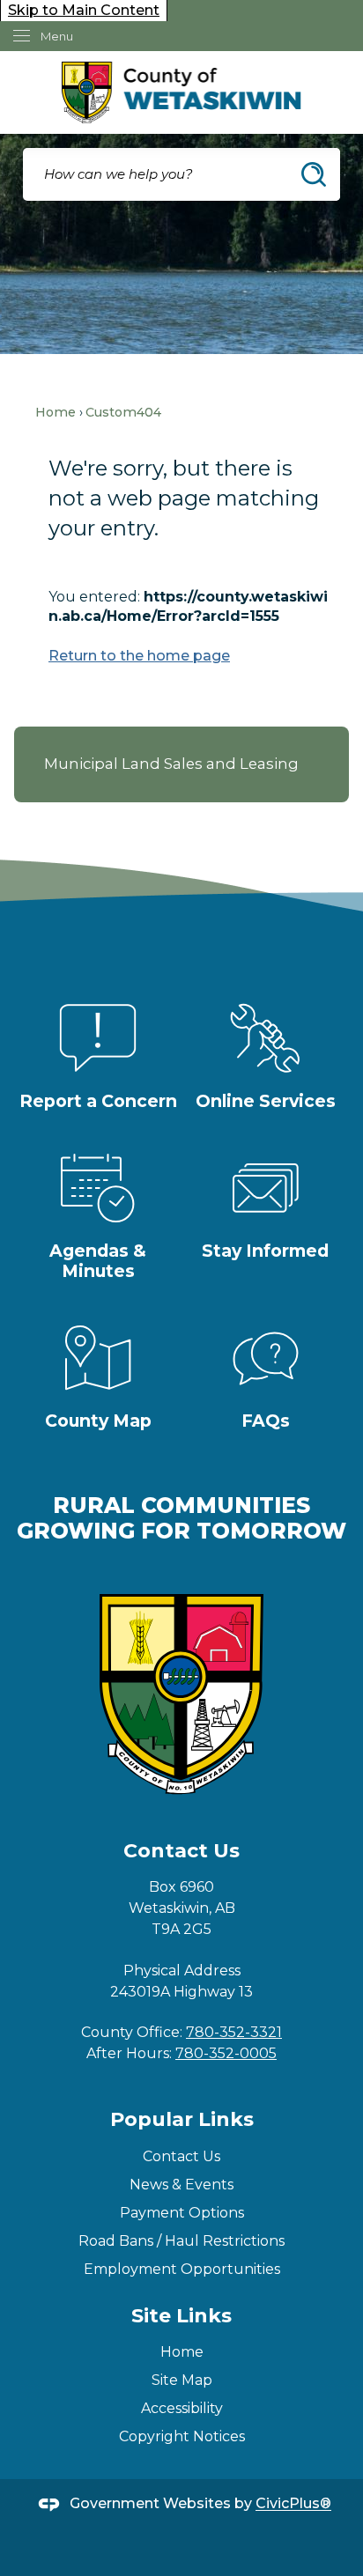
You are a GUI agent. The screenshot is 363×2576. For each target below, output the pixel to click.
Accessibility (182, 2408)
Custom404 (123, 412)
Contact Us (181, 2156)
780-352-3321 (234, 2032)
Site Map (182, 2380)
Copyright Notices (182, 2436)
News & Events (181, 2185)
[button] (314, 174)
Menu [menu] (57, 36)
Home (56, 412)
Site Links (181, 2316)
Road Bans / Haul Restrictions (181, 2241)
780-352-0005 (226, 2053)
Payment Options (182, 2213)
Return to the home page (139, 656)
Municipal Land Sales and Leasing (171, 764)
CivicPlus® (293, 2504)
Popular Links (182, 2119)
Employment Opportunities (182, 2269)
